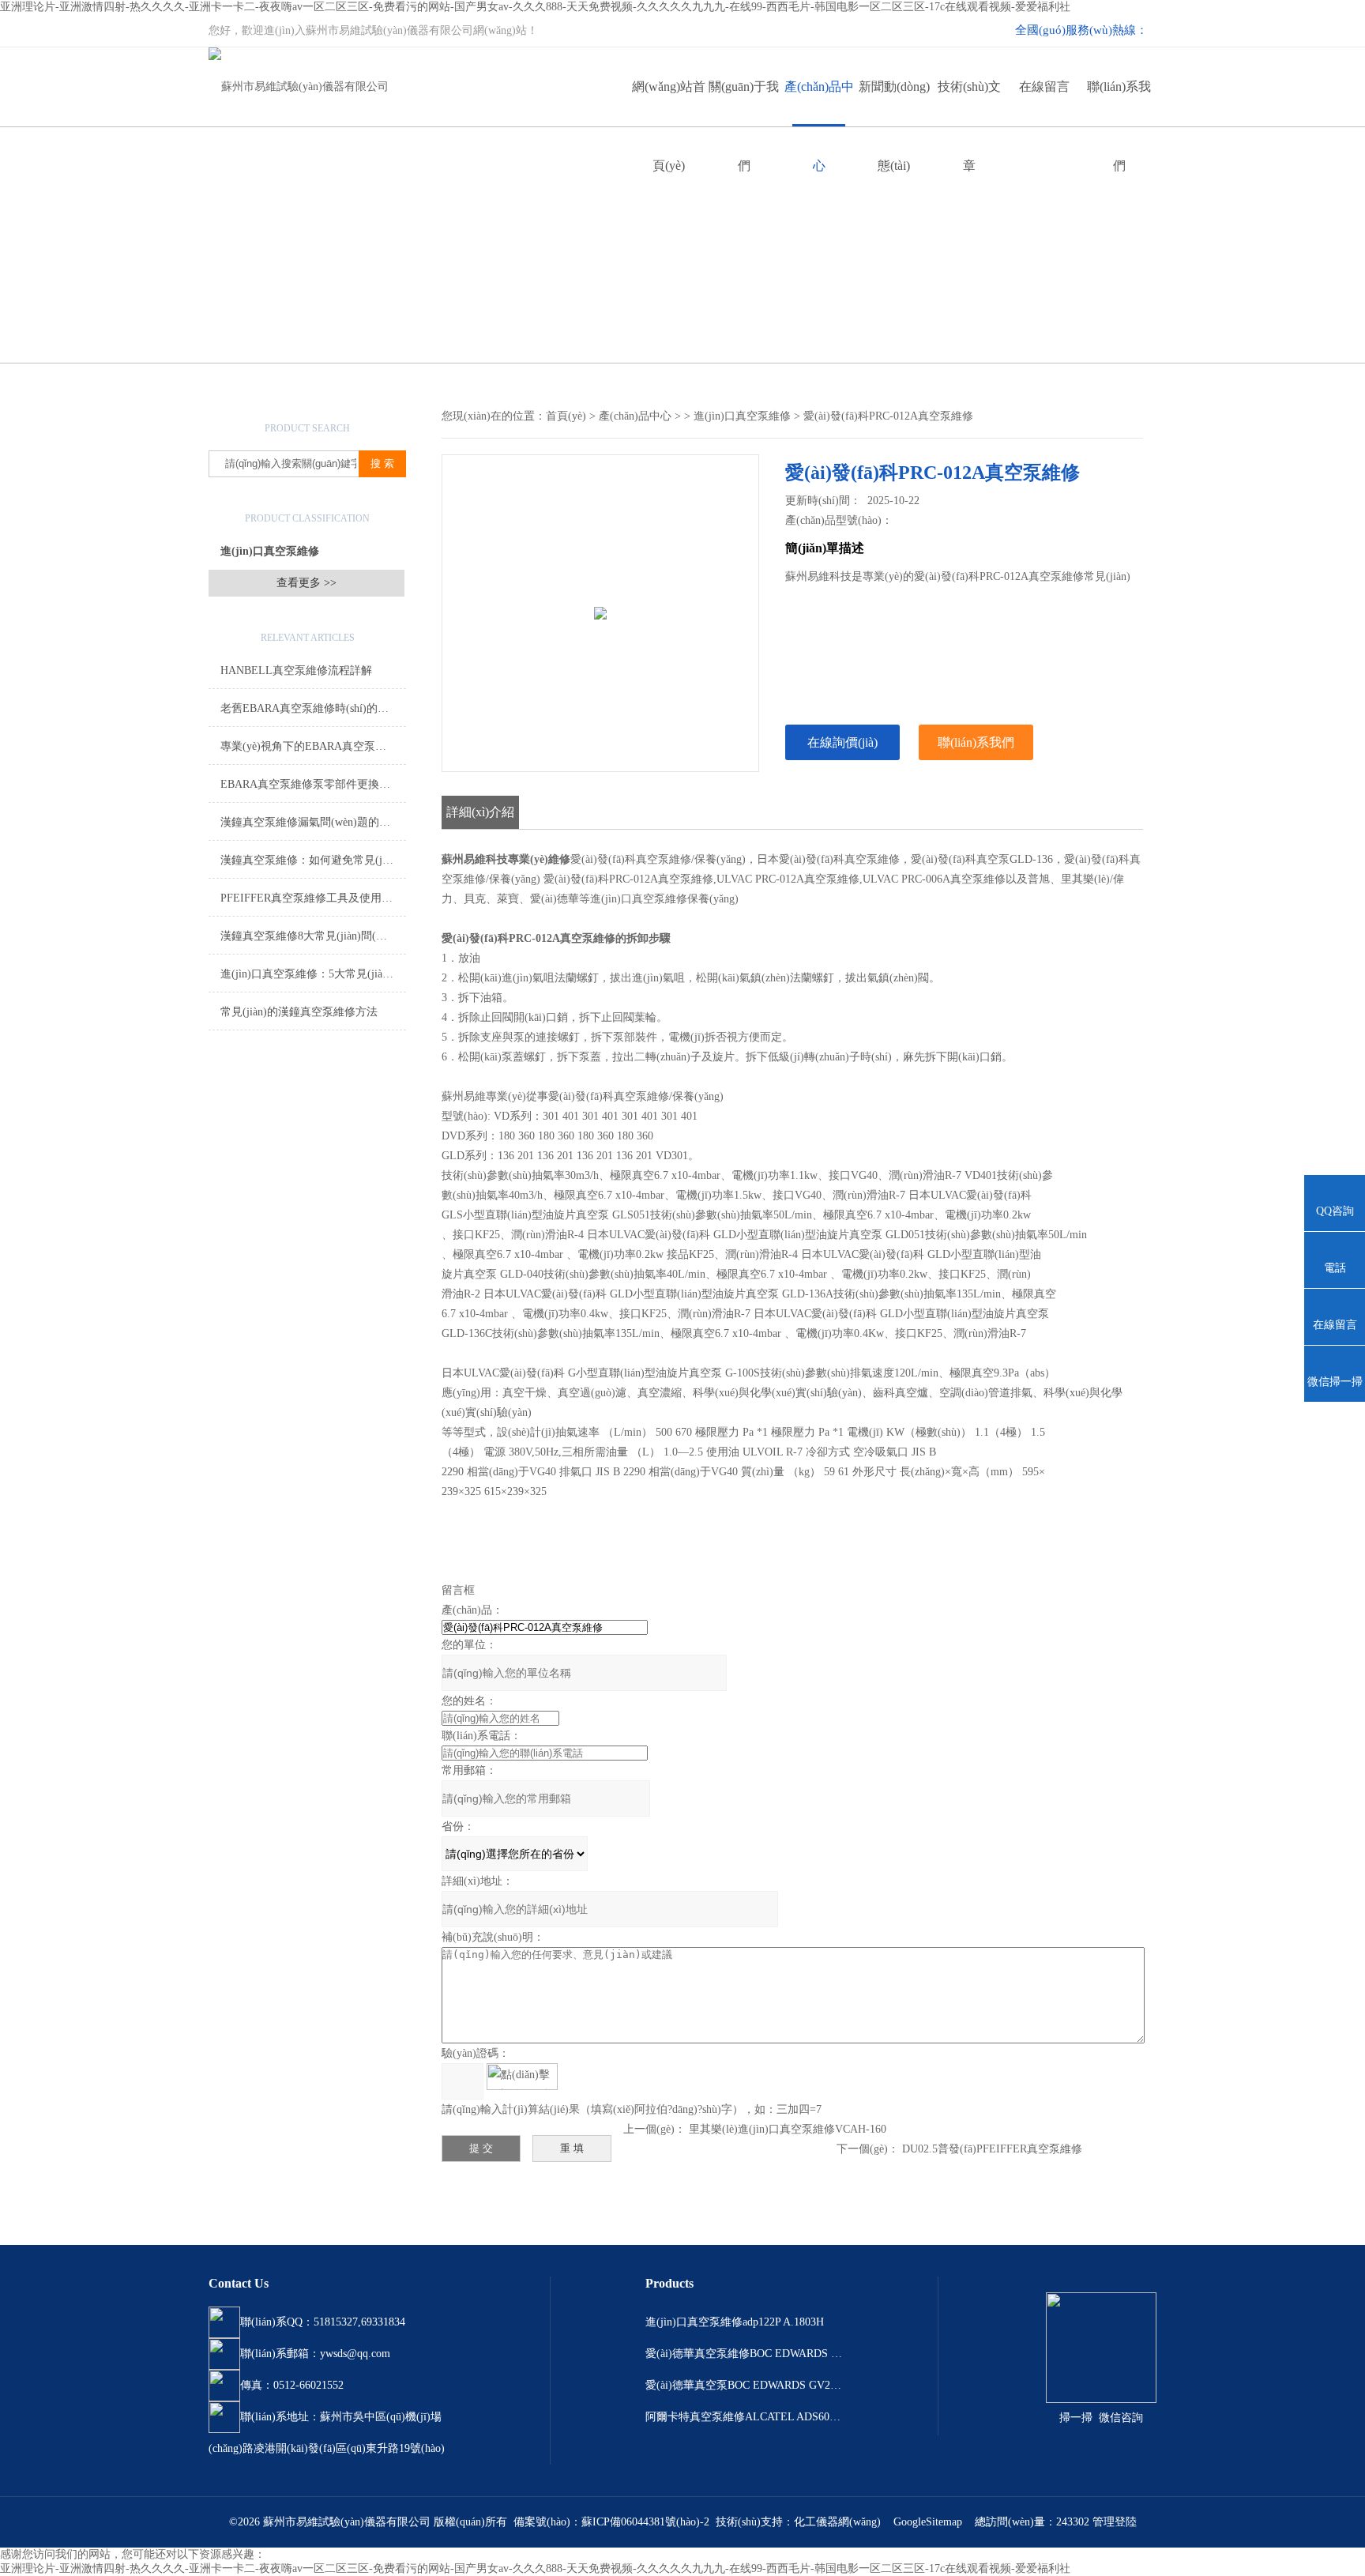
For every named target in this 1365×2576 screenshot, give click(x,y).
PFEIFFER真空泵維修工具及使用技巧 (312, 898)
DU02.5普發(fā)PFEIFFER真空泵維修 (992, 2149)
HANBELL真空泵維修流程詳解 (296, 670)
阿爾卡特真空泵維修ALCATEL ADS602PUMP (744, 2417)
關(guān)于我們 (744, 103)
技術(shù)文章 (969, 103)
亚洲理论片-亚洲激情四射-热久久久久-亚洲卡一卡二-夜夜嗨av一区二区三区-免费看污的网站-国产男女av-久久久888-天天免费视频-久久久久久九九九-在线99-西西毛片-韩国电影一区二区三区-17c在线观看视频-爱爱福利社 (535, 7)
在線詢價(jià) (842, 742)
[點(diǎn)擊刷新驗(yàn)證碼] (522, 2077)
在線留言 (1044, 87)
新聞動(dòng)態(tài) (894, 103)
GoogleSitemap (928, 2522)
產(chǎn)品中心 (819, 103)
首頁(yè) (566, 416)
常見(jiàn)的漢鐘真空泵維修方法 (299, 1012)
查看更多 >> (306, 583)
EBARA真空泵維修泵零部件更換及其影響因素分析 (313, 784)
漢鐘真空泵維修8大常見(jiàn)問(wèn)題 (313, 936)
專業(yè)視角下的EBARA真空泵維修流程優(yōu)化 (313, 746)
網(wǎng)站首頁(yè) (669, 103)
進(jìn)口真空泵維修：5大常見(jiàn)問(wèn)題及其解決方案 (313, 974)
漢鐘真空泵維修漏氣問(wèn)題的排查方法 (313, 822)
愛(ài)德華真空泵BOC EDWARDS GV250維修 (744, 2385)
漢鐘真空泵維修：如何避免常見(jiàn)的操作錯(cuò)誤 (313, 860)
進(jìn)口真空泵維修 (270, 551)
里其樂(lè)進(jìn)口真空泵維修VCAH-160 (788, 2129)
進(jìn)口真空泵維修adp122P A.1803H (735, 2322)
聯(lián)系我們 (1119, 103)
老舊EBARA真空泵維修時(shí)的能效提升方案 (313, 708)
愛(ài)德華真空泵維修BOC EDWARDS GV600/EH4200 (744, 2354)
